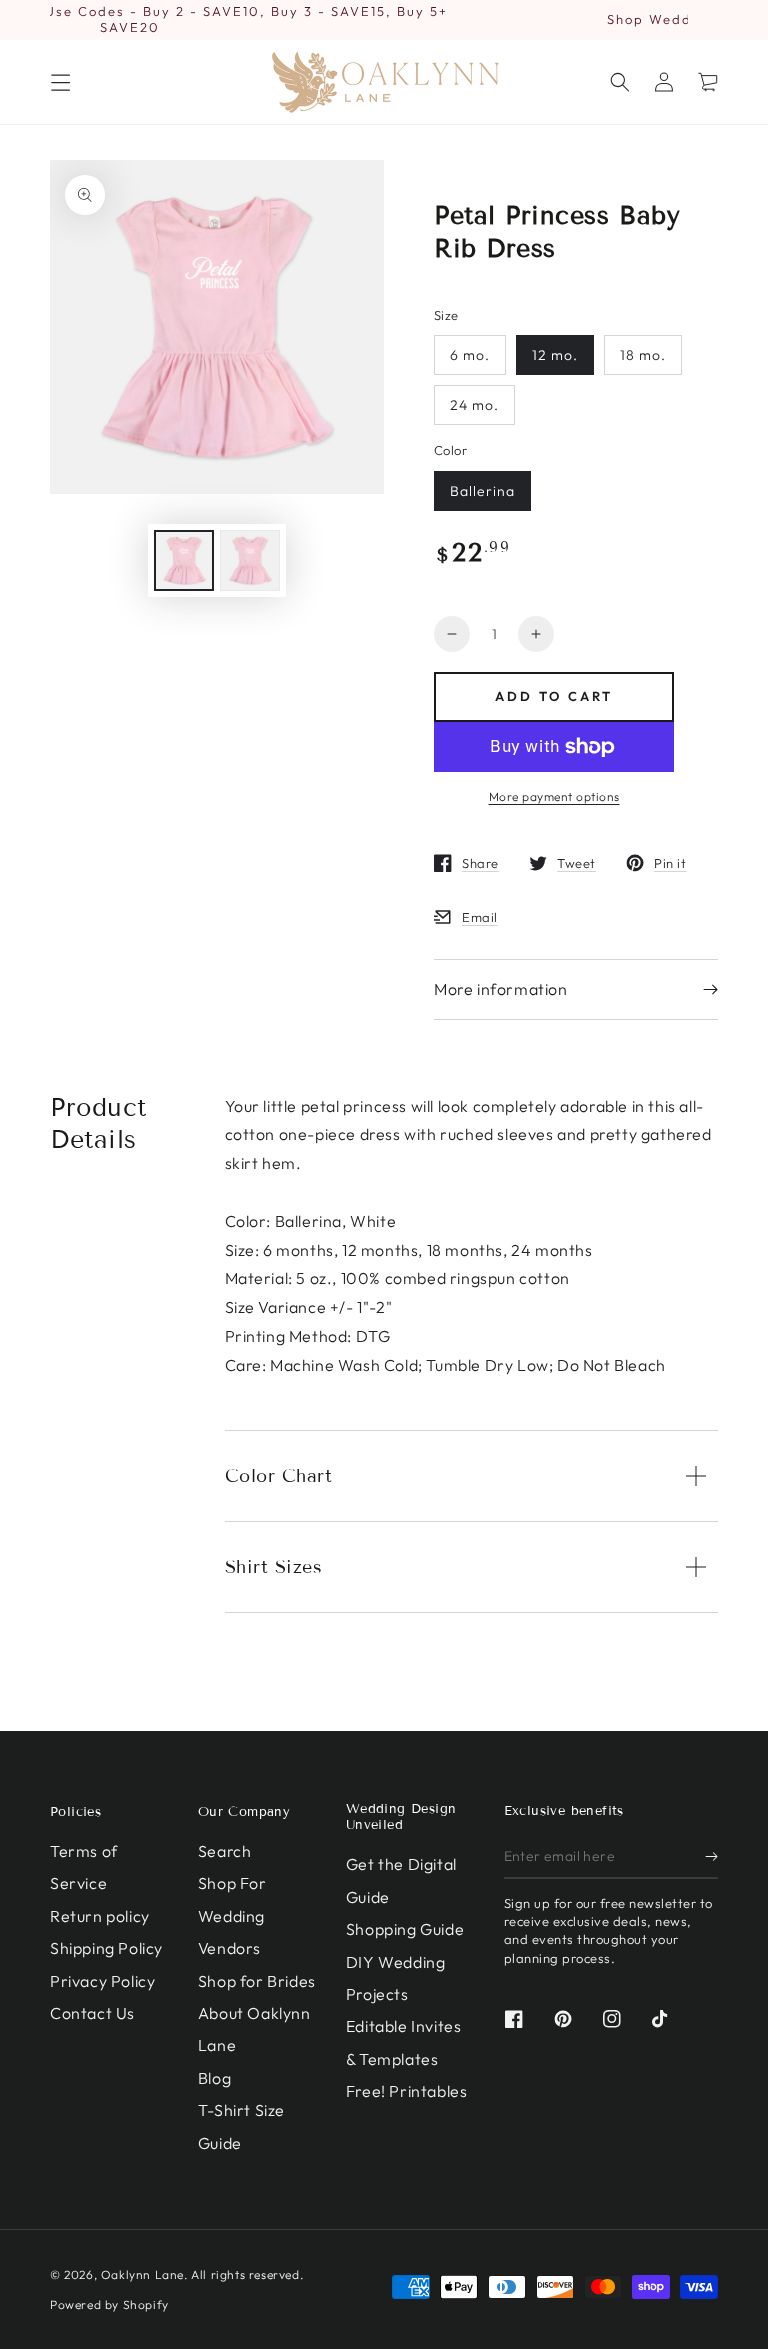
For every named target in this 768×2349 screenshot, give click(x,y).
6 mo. (470, 355)
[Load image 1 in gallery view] (184, 560)
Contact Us (92, 2013)
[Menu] (60, 82)
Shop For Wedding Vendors (232, 1915)
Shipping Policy (106, 1948)
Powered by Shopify (109, 2304)
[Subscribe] (711, 1856)
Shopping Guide (405, 1929)
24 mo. (474, 405)
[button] (620, 82)
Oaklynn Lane (142, 2274)
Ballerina (482, 491)
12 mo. (555, 355)
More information (501, 989)
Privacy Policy (102, 1981)
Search (225, 1851)
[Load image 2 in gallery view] (250, 560)
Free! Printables (407, 2091)
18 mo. (643, 355)
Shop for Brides (257, 1981)
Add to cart (554, 696)
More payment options (554, 796)
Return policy (100, 1916)
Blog (214, 2078)
